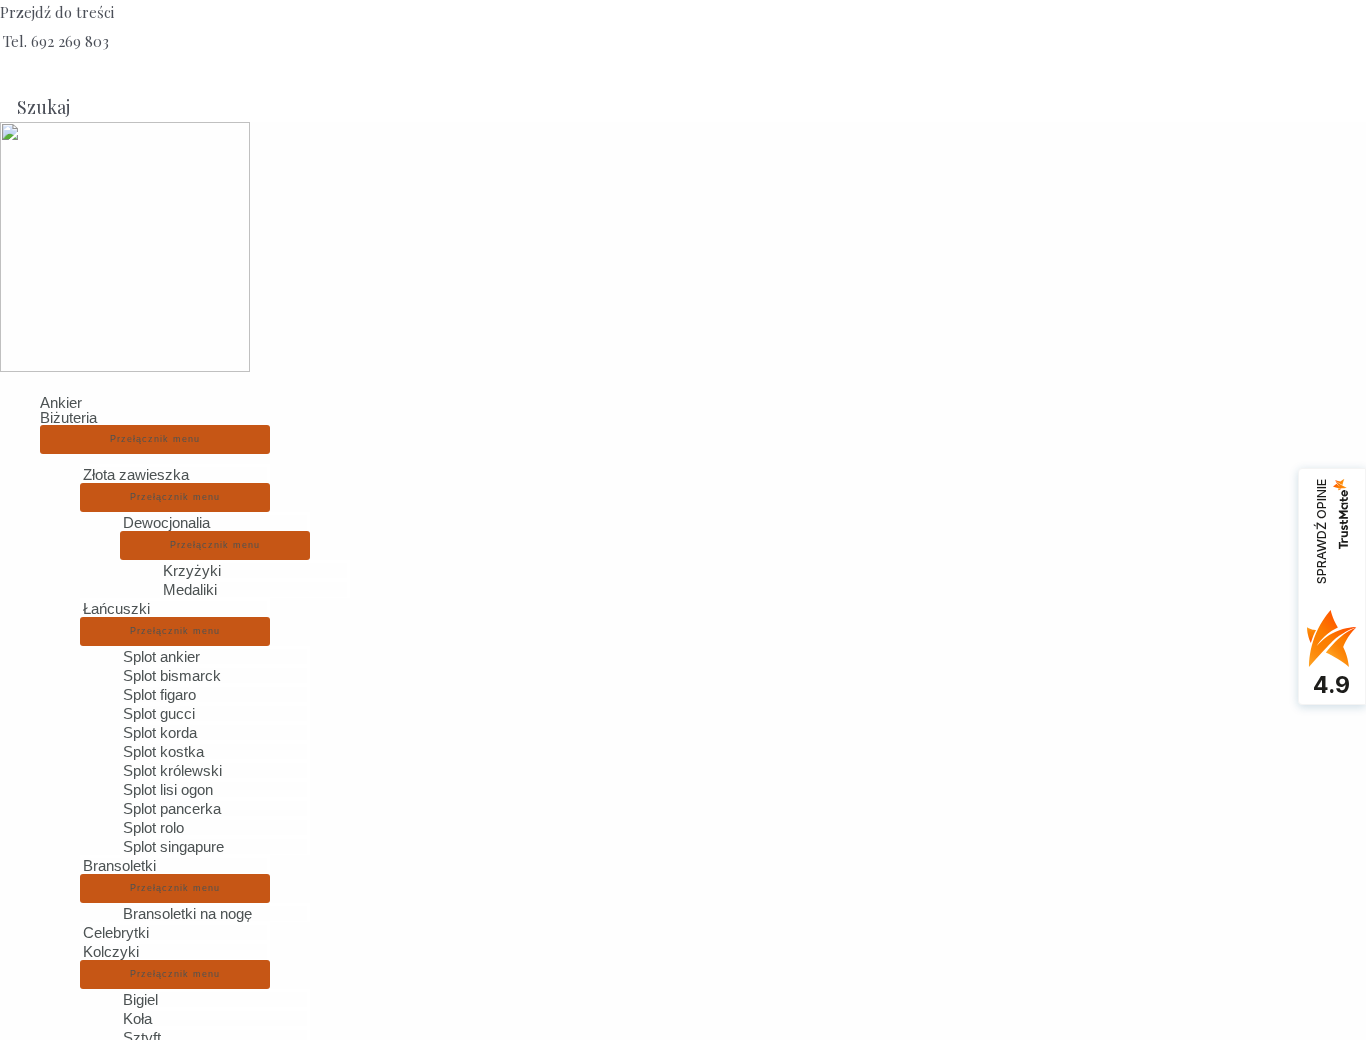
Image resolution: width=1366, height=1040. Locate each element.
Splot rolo (153, 827)
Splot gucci (159, 713)
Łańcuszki (116, 608)
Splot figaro (159, 694)
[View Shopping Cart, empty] (21, 74)
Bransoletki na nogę (187, 913)
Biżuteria (68, 417)
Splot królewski (172, 770)
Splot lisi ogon (168, 789)
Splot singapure (173, 846)
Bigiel (140, 999)
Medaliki (190, 589)
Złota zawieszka (136, 474)
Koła (137, 1018)
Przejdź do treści (57, 12)
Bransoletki (119, 865)
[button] (36, 107)
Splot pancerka (172, 808)
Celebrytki (116, 932)
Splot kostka (163, 751)
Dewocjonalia (166, 522)
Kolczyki (111, 951)
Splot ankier (161, 656)
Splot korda (160, 732)
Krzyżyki (192, 570)
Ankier (61, 402)
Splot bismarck (172, 675)
